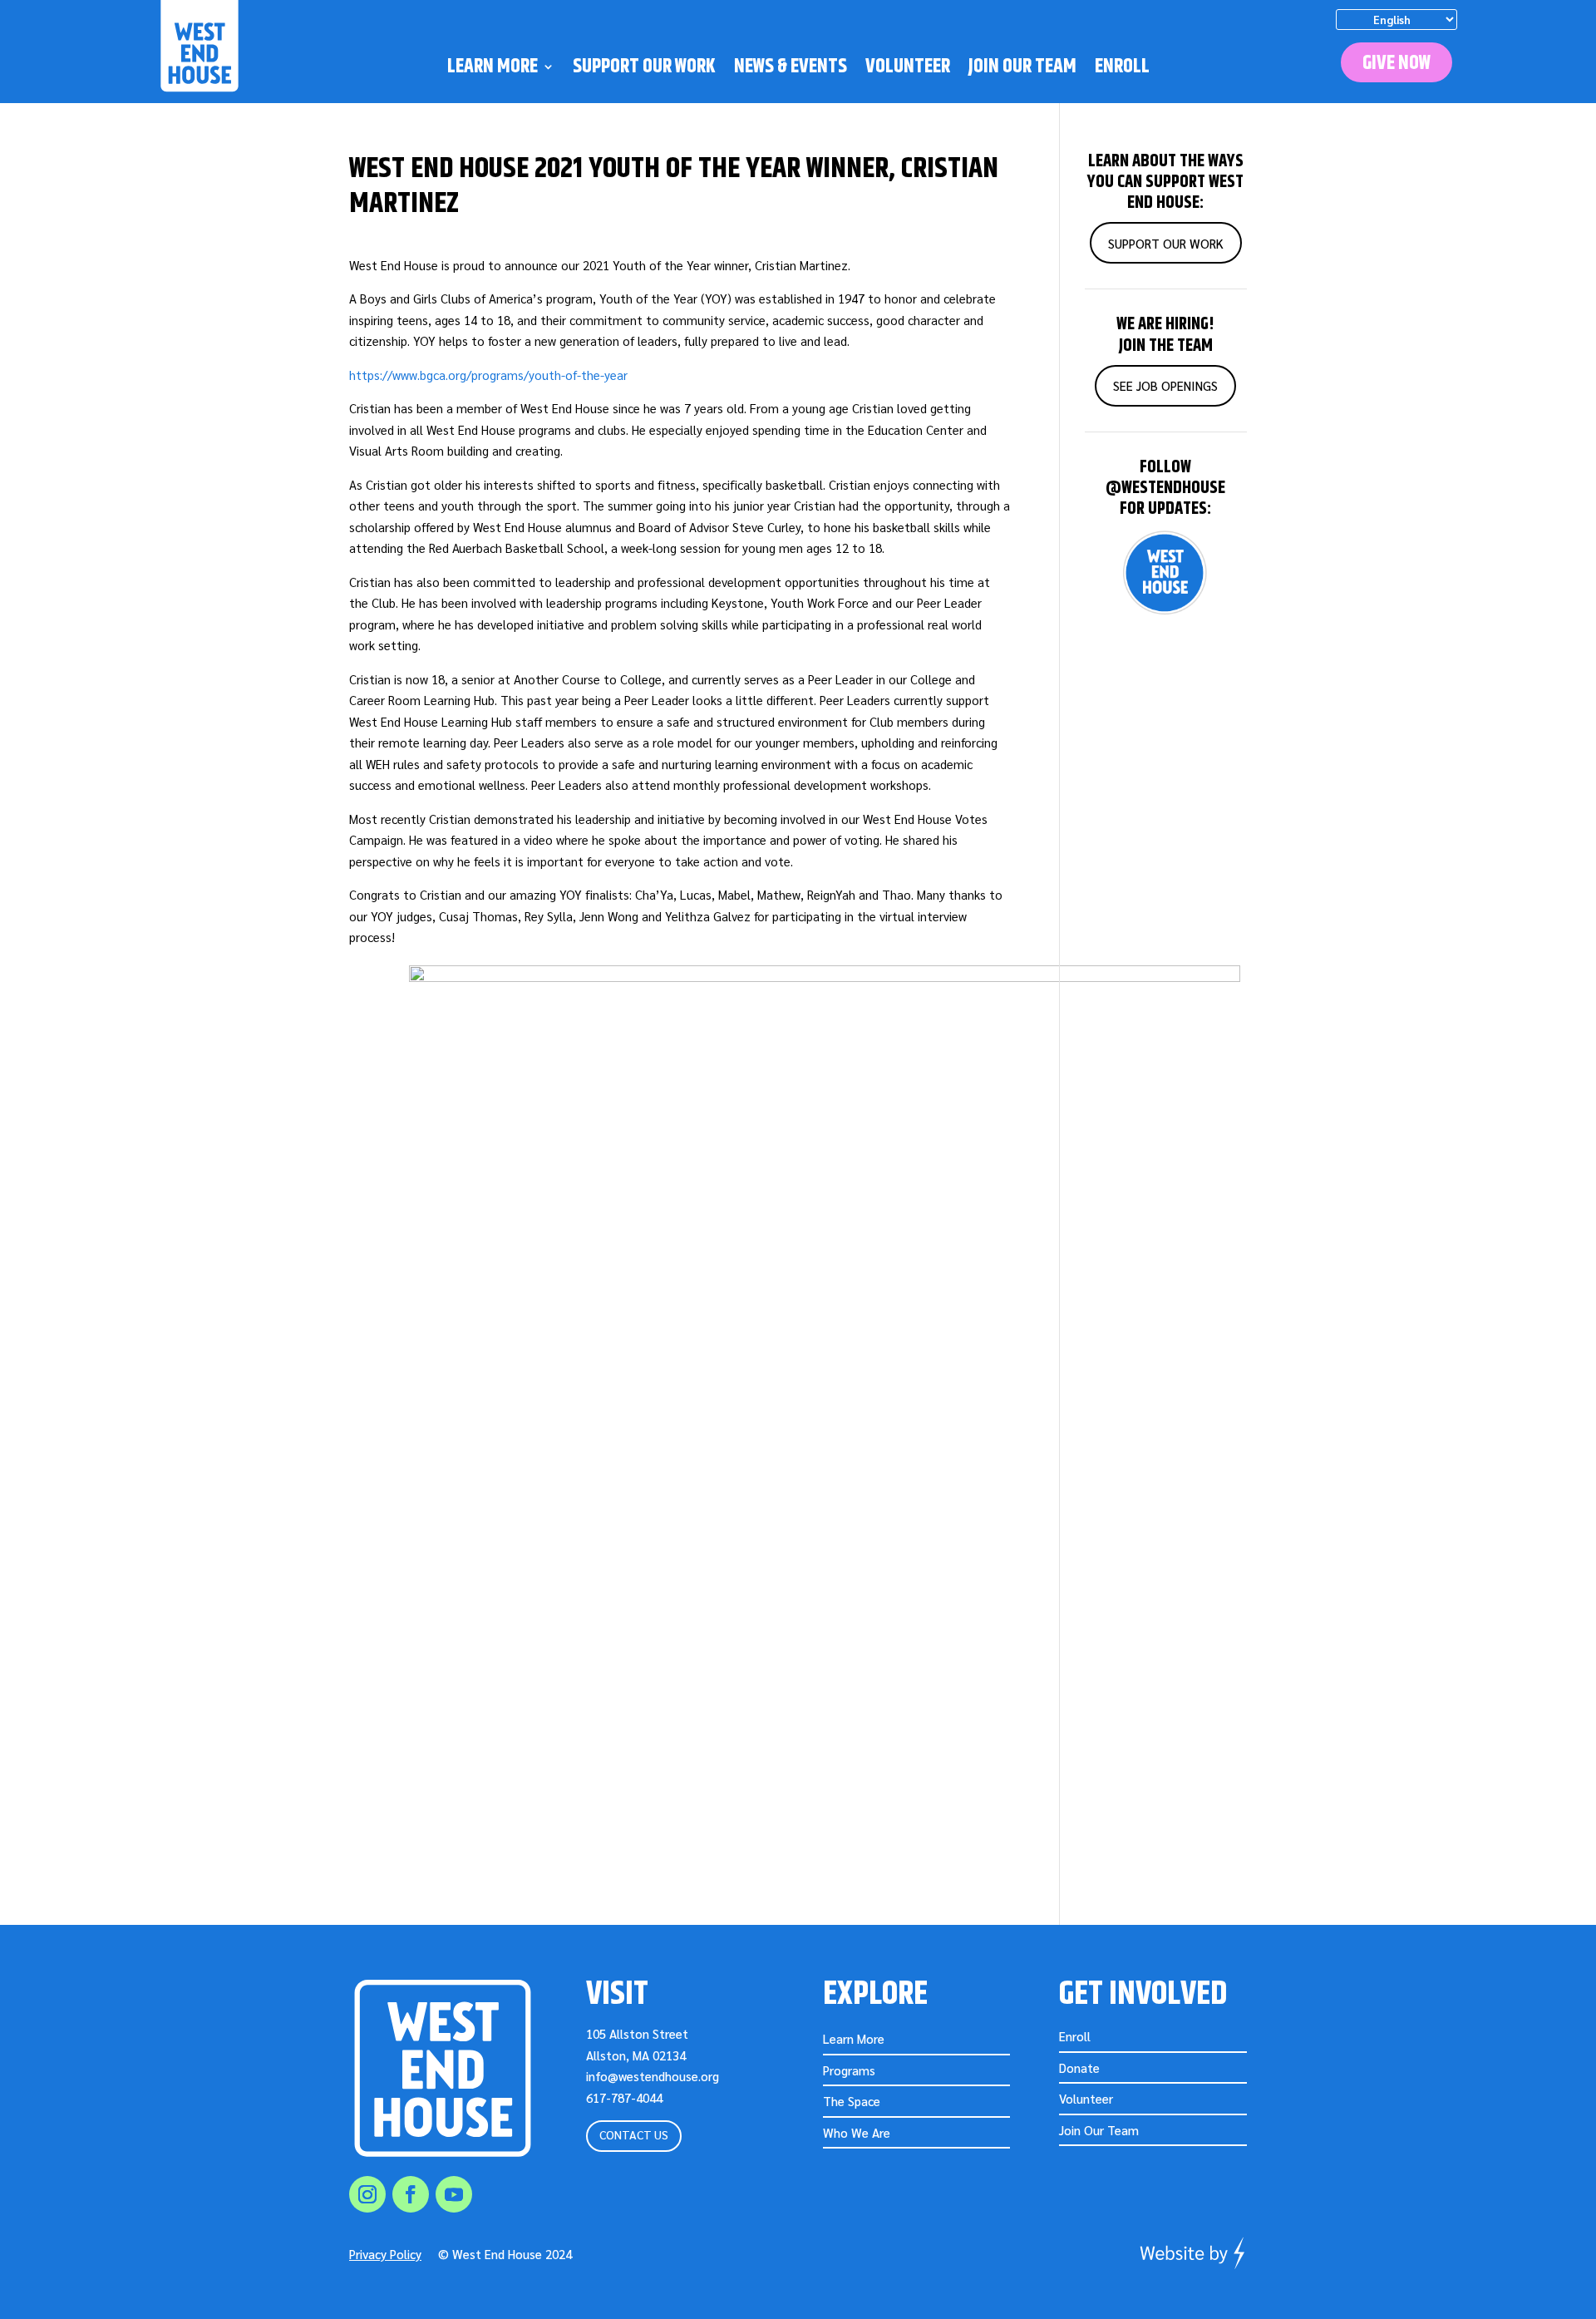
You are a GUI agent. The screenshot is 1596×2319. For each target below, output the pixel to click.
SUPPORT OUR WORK (644, 69)
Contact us (634, 2134)
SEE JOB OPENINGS (1165, 385)
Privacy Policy (385, 2254)
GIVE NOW (1396, 63)
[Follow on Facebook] (411, 2194)
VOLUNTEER (908, 69)
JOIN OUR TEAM (1022, 69)
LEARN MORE (493, 69)
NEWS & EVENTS (791, 69)
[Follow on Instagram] (367, 2194)
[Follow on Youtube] (454, 2194)
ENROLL (1122, 69)
